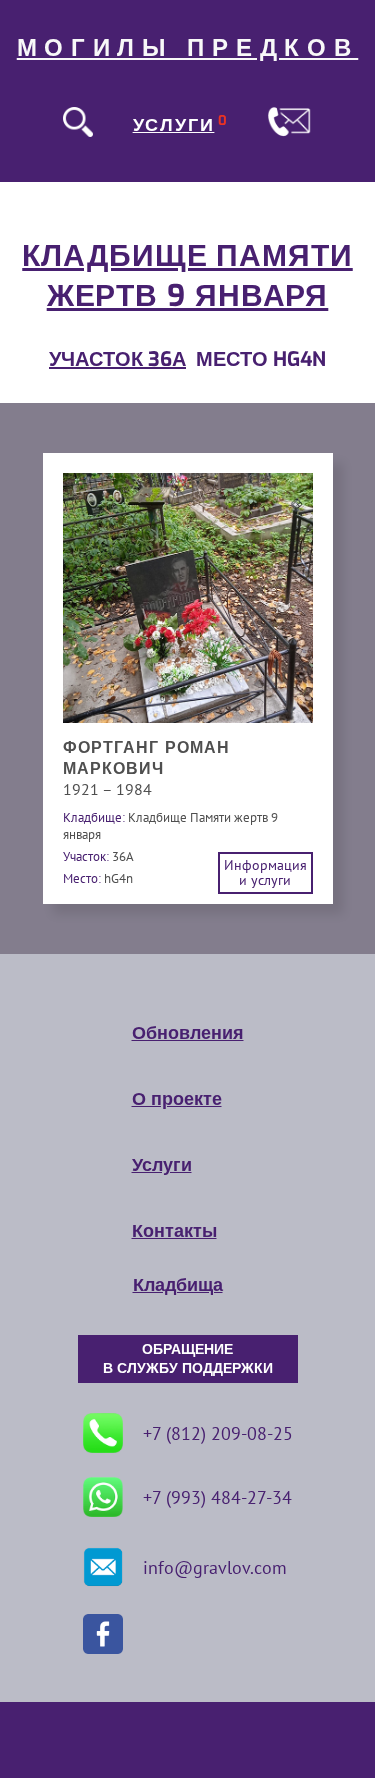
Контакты (174, 1231)
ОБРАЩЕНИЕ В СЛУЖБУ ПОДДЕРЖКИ (188, 1359)
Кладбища (178, 1285)
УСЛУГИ (174, 125)
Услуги (162, 1165)
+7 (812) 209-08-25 (218, 1433)
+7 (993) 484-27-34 (217, 1497)
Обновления (188, 1033)
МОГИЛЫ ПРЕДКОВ (188, 48)
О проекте (177, 1099)
